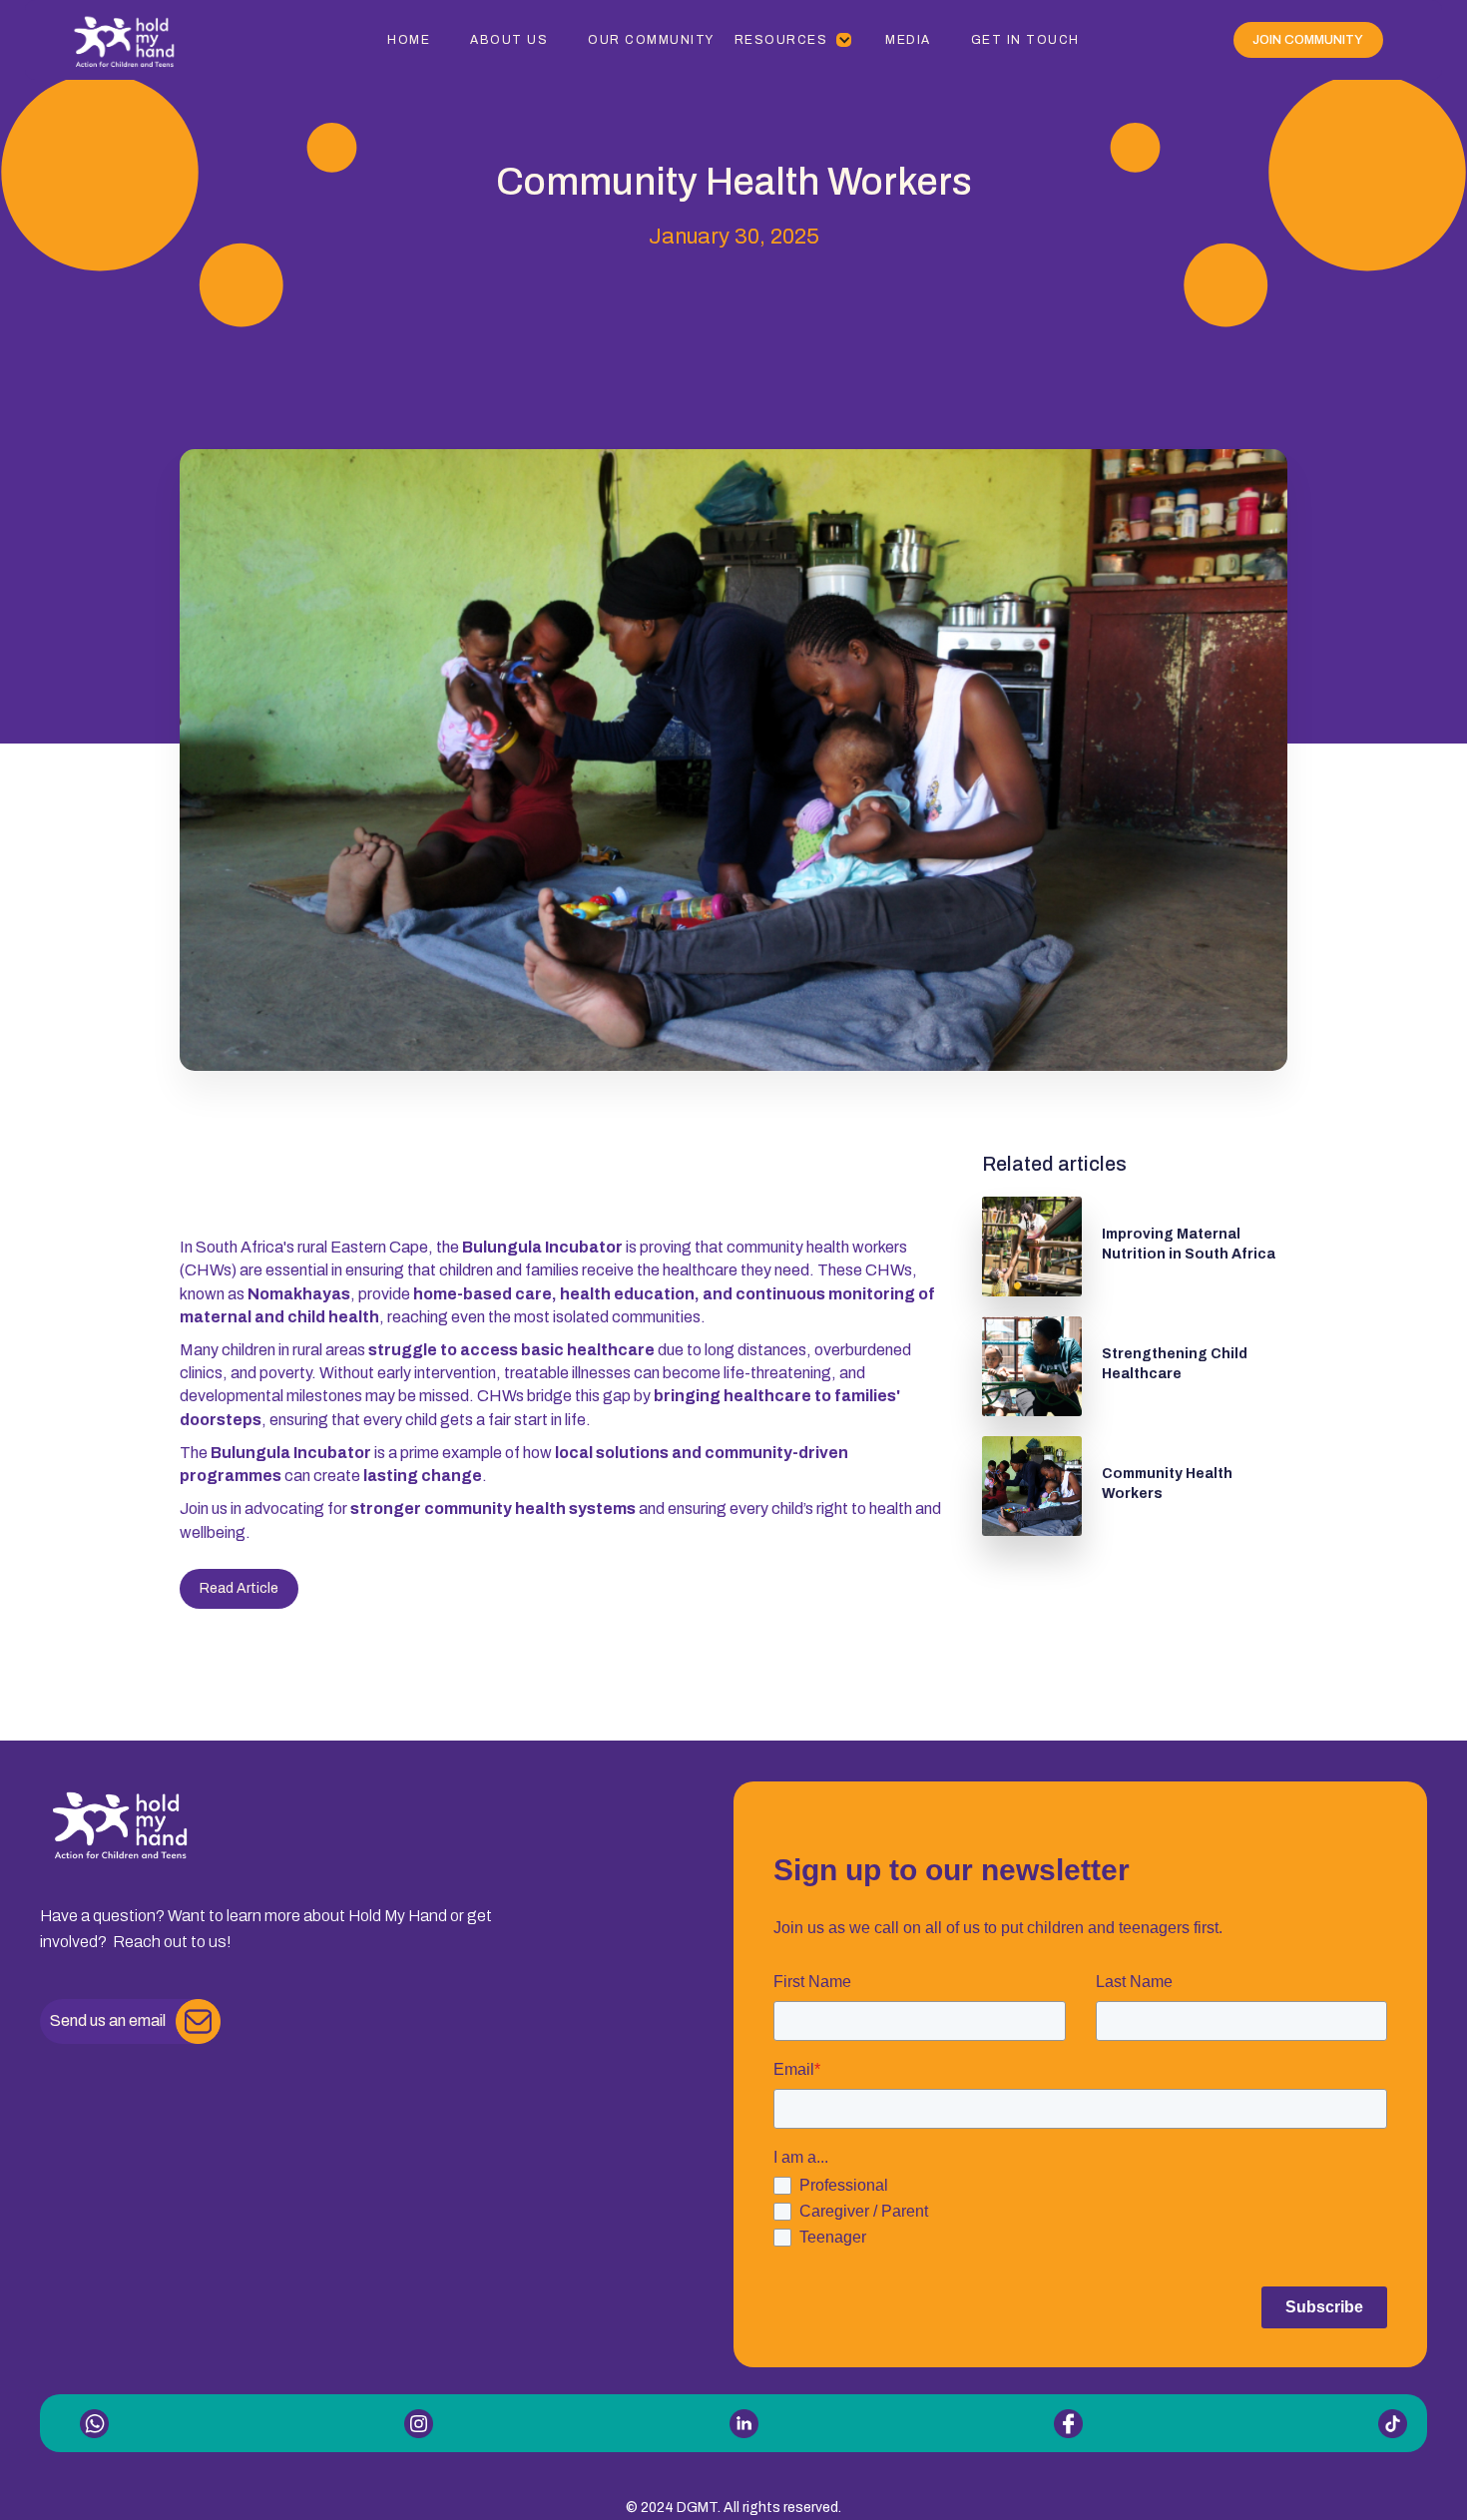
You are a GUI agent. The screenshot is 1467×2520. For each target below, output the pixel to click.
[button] (794, 40)
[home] (159, 39)
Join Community (1308, 40)
